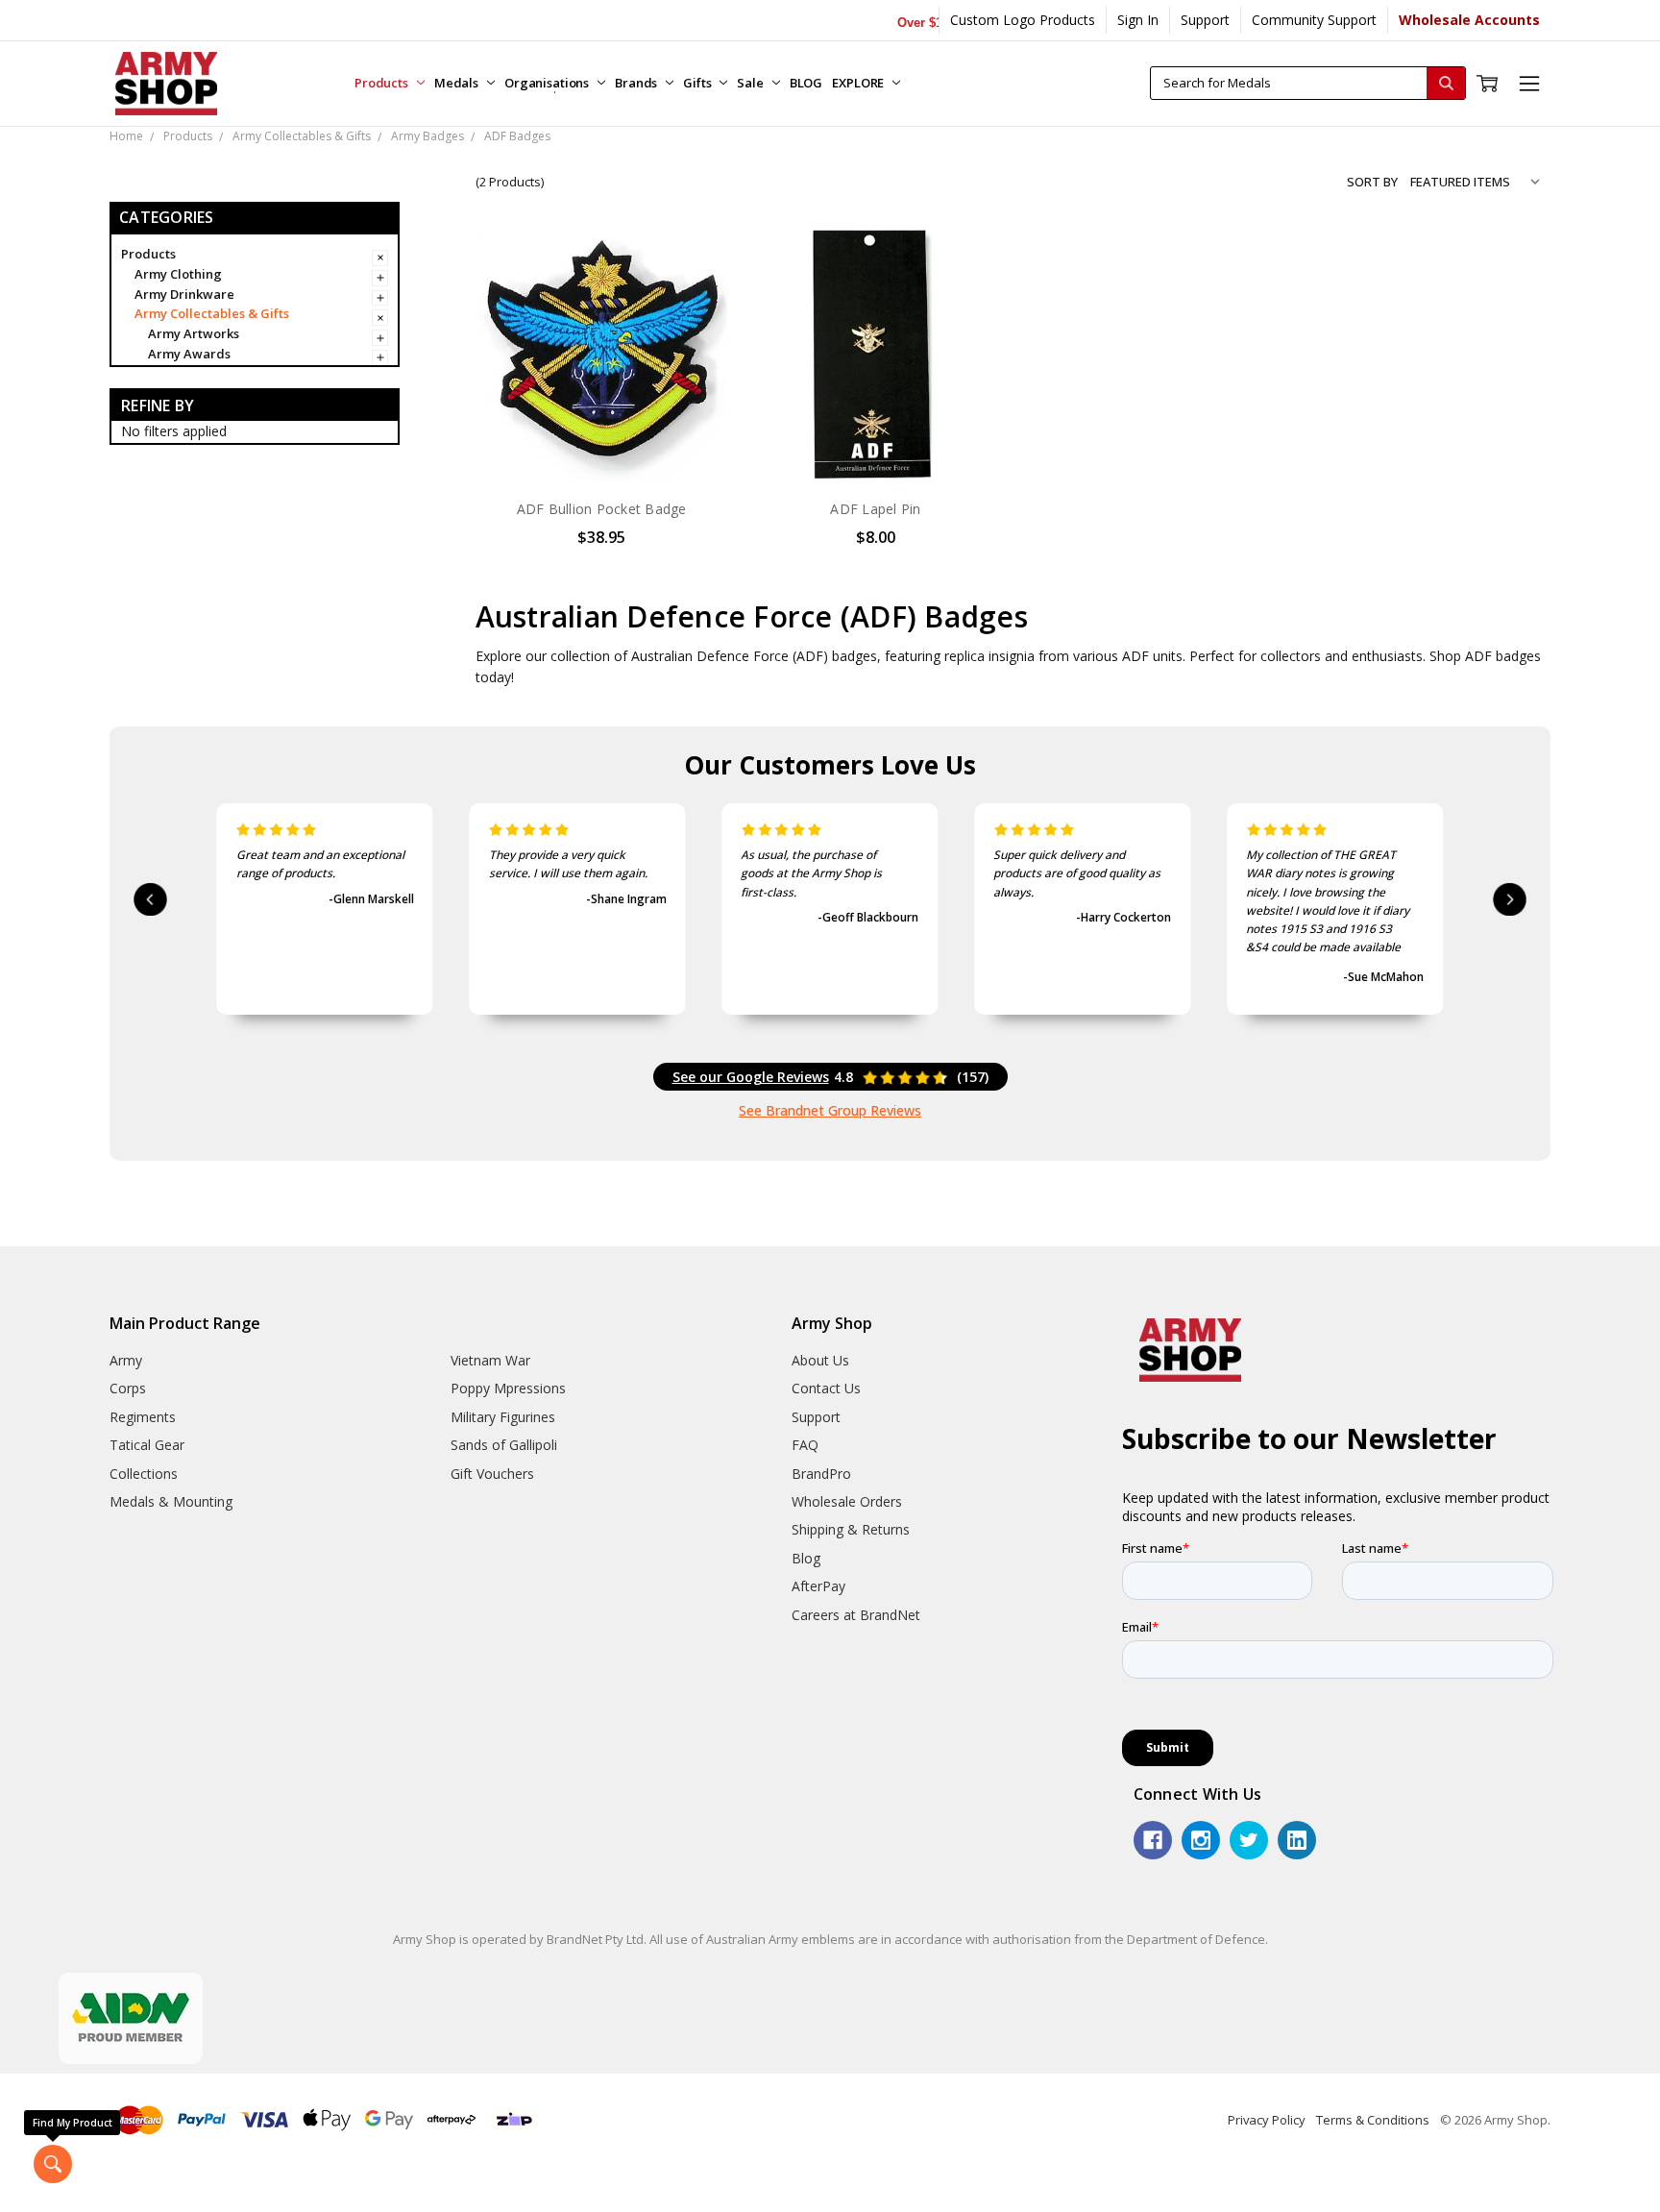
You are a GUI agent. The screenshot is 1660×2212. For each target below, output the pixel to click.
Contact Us (826, 1388)
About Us (820, 1360)
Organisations (548, 83)
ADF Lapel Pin (875, 509)
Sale (751, 83)
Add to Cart (602, 442)
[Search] (1446, 83)
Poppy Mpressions (508, 1388)
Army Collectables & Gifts (212, 313)
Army (126, 1360)
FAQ (805, 1445)
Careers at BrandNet (856, 1615)
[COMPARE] (694, 294)
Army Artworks (194, 333)
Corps (128, 1388)
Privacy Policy (1267, 2120)
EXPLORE (859, 83)
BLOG (806, 83)
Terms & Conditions (1373, 2120)
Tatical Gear (147, 1445)
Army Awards (189, 354)
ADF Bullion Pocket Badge (602, 509)
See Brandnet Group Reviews (830, 1110)
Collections (144, 1474)
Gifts (698, 83)
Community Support (1314, 20)
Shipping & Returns (851, 1529)
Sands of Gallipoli (504, 1445)
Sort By (1372, 182)
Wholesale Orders (847, 1501)
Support (1205, 20)
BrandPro (821, 1474)
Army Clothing (178, 274)
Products (383, 83)
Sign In (1138, 20)
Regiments (143, 1417)
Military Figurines (503, 1417)
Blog (806, 1558)
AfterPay (818, 1586)
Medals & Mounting (171, 1501)
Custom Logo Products (1023, 20)
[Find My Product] (53, 2164)
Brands (637, 83)
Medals (458, 83)
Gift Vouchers (492, 1474)
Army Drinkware (184, 294)
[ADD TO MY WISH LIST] (694, 325)
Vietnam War (490, 1360)
